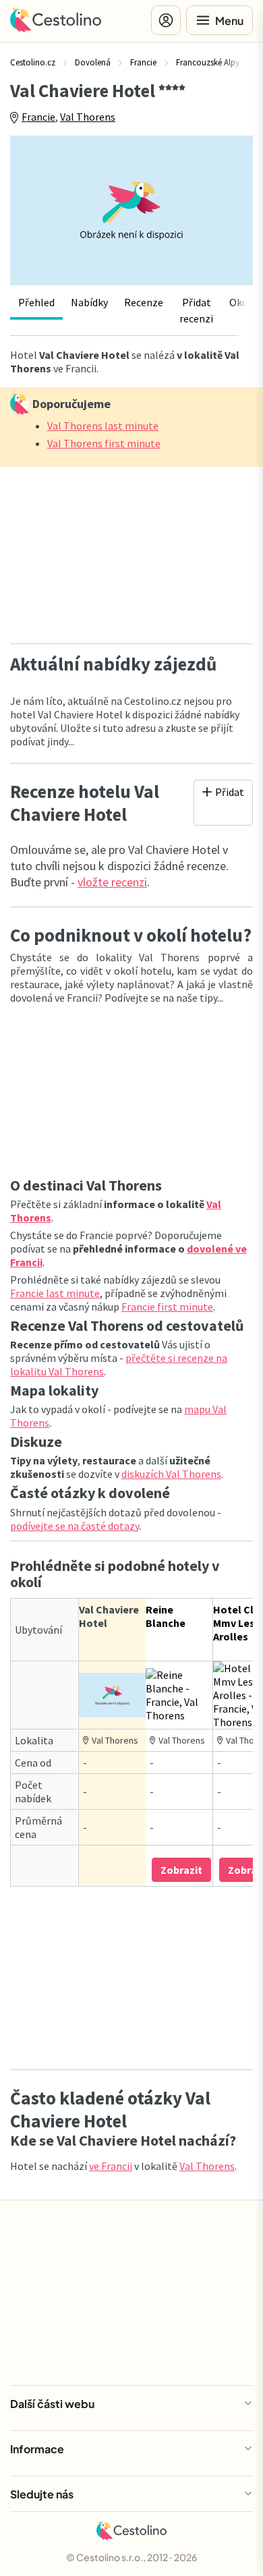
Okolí (242, 302)
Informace (37, 2449)
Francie (38, 117)
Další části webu (52, 2404)
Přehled (36, 302)
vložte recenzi (112, 882)
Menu (229, 21)
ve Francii (111, 2166)
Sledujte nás (42, 2494)
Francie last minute (55, 1293)
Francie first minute (167, 1307)
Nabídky (89, 302)
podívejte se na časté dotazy (75, 1526)
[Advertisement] (131, 551)
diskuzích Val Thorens (171, 1474)
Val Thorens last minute (103, 426)
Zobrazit (181, 1870)
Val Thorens (88, 117)
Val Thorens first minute (104, 443)
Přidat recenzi (196, 310)
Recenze (144, 302)
